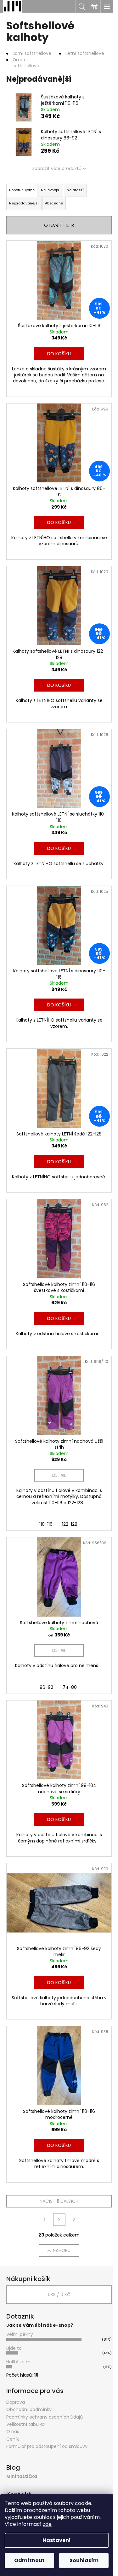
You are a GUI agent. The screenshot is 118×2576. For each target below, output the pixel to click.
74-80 (70, 1687)
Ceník (13, 2439)
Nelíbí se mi (19, 2362)
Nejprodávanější (24, 203)
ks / (59, 2295)
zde (47, 2524)
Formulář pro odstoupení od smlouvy (47, 2446)
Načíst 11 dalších (59, 2201)
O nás (13, 2432)
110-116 (46, 1524)
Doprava (16, 2402)
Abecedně (54, 203)
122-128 (70, 1524)
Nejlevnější (51, 190)
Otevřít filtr (59, 225)
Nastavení (57, 2540)
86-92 (46, 1687)
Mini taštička (22, 2476)
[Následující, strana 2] (59, 2220)
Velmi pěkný (20, 2334)
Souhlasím (84, 2560)
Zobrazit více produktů (57, 168)
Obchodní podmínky (29, 2409)
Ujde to (14, 2348)
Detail (59, 1475)
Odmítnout (29, 2560)
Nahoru (62, 2250)
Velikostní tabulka (25, 2424)
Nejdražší (75, 190)
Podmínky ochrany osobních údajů (45, 2417)
